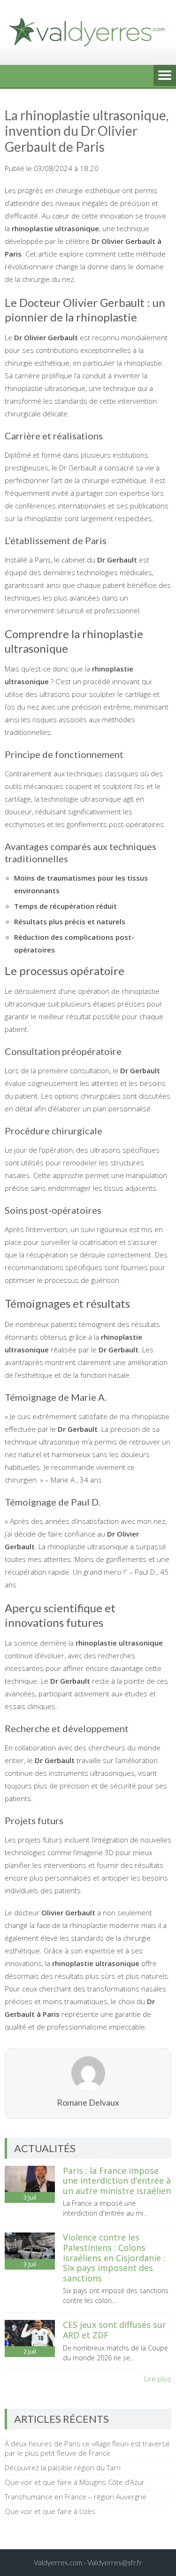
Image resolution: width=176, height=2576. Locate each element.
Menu (165, 76)
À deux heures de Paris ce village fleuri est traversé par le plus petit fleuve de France (87, 2448)
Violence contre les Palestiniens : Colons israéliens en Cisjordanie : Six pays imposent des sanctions (114, 2257)
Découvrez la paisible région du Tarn (63, 2467)
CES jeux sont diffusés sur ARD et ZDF (115, 2330)
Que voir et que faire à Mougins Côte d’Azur (75, 2482)
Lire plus (158, 2379)
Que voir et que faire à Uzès (50, 2511)
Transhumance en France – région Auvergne (76, 2497)
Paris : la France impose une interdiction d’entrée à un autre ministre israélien (117, 2181)
